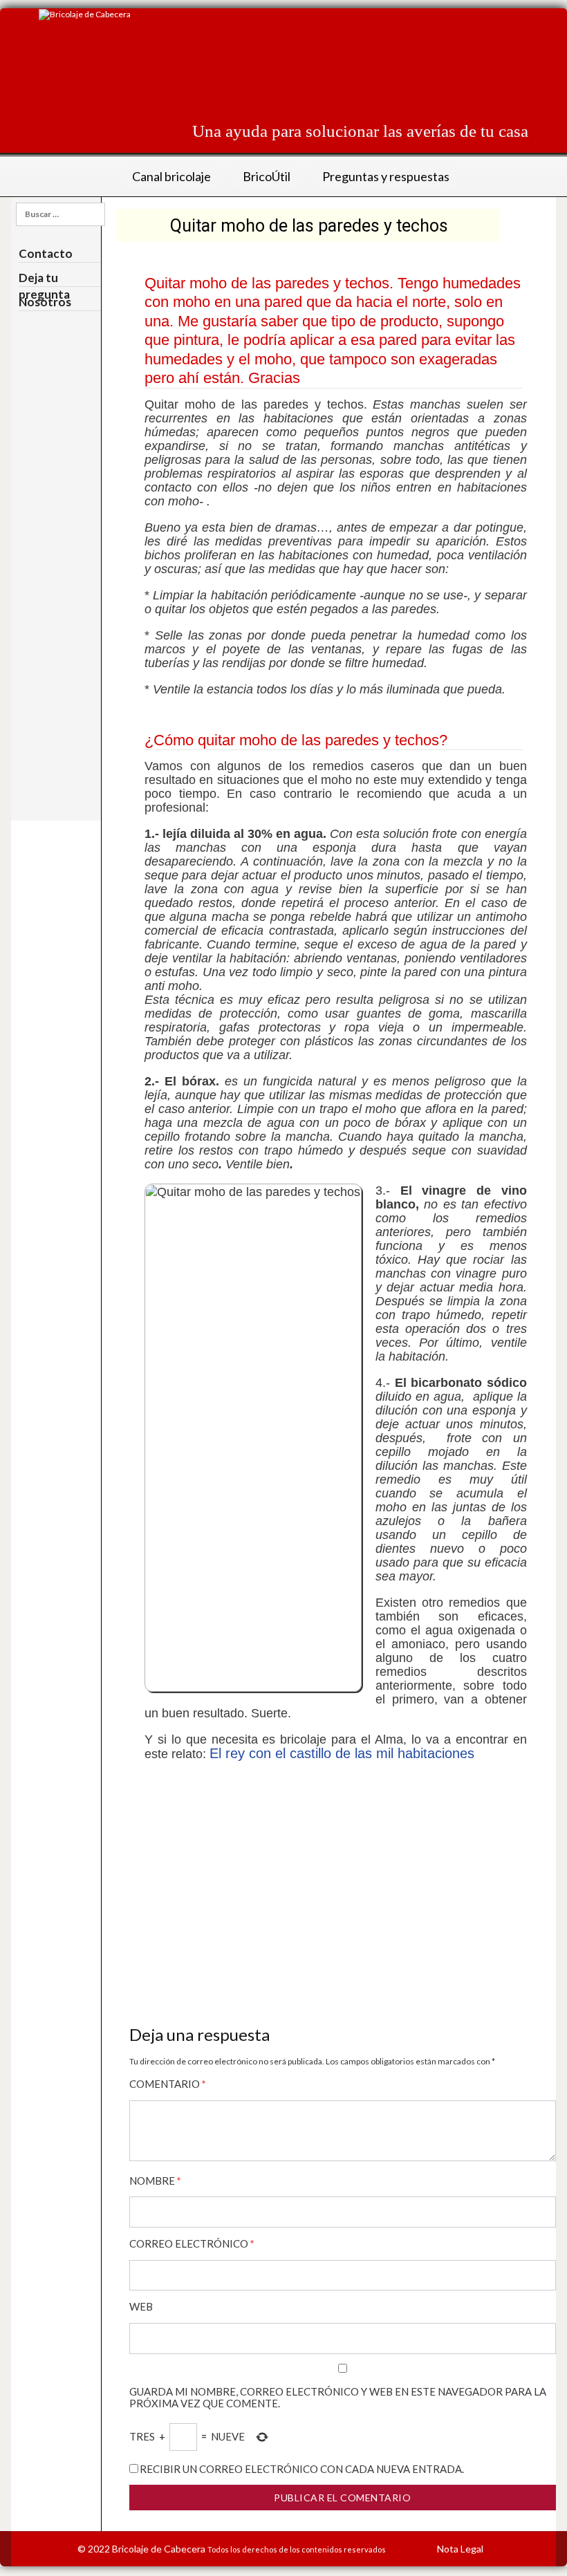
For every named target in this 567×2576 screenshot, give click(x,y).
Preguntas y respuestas (386, 176)
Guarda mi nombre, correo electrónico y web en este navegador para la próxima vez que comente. (338, 2398)
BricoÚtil (267, 176)
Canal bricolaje (171, 176)
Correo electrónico (192, 2244)
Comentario (168, 2084)
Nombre (155, 2181)
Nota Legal (460, 2549)
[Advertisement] (277, 72)
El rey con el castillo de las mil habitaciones (342, 1753)
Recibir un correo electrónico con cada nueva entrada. (302, 2469)
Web (141, 2307)
